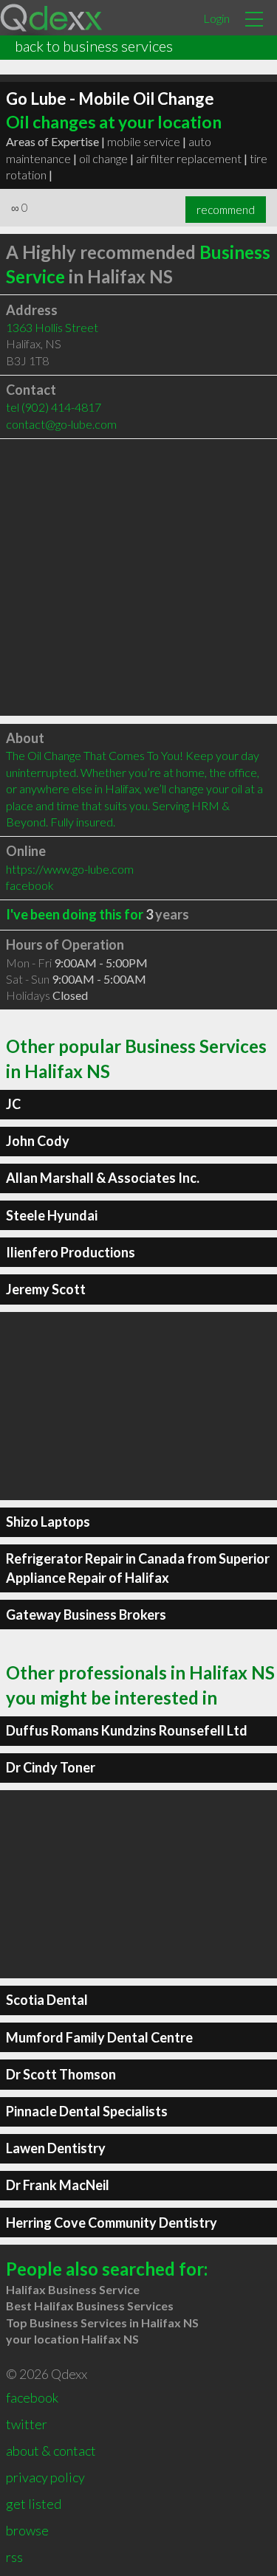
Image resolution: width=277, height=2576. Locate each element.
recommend (226, 210)
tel (54, 407)
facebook (30, 885)
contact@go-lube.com (61, 424)
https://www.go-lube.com (70, 869)
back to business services (94, 46)
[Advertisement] (138, 577)
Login (216, 18)
